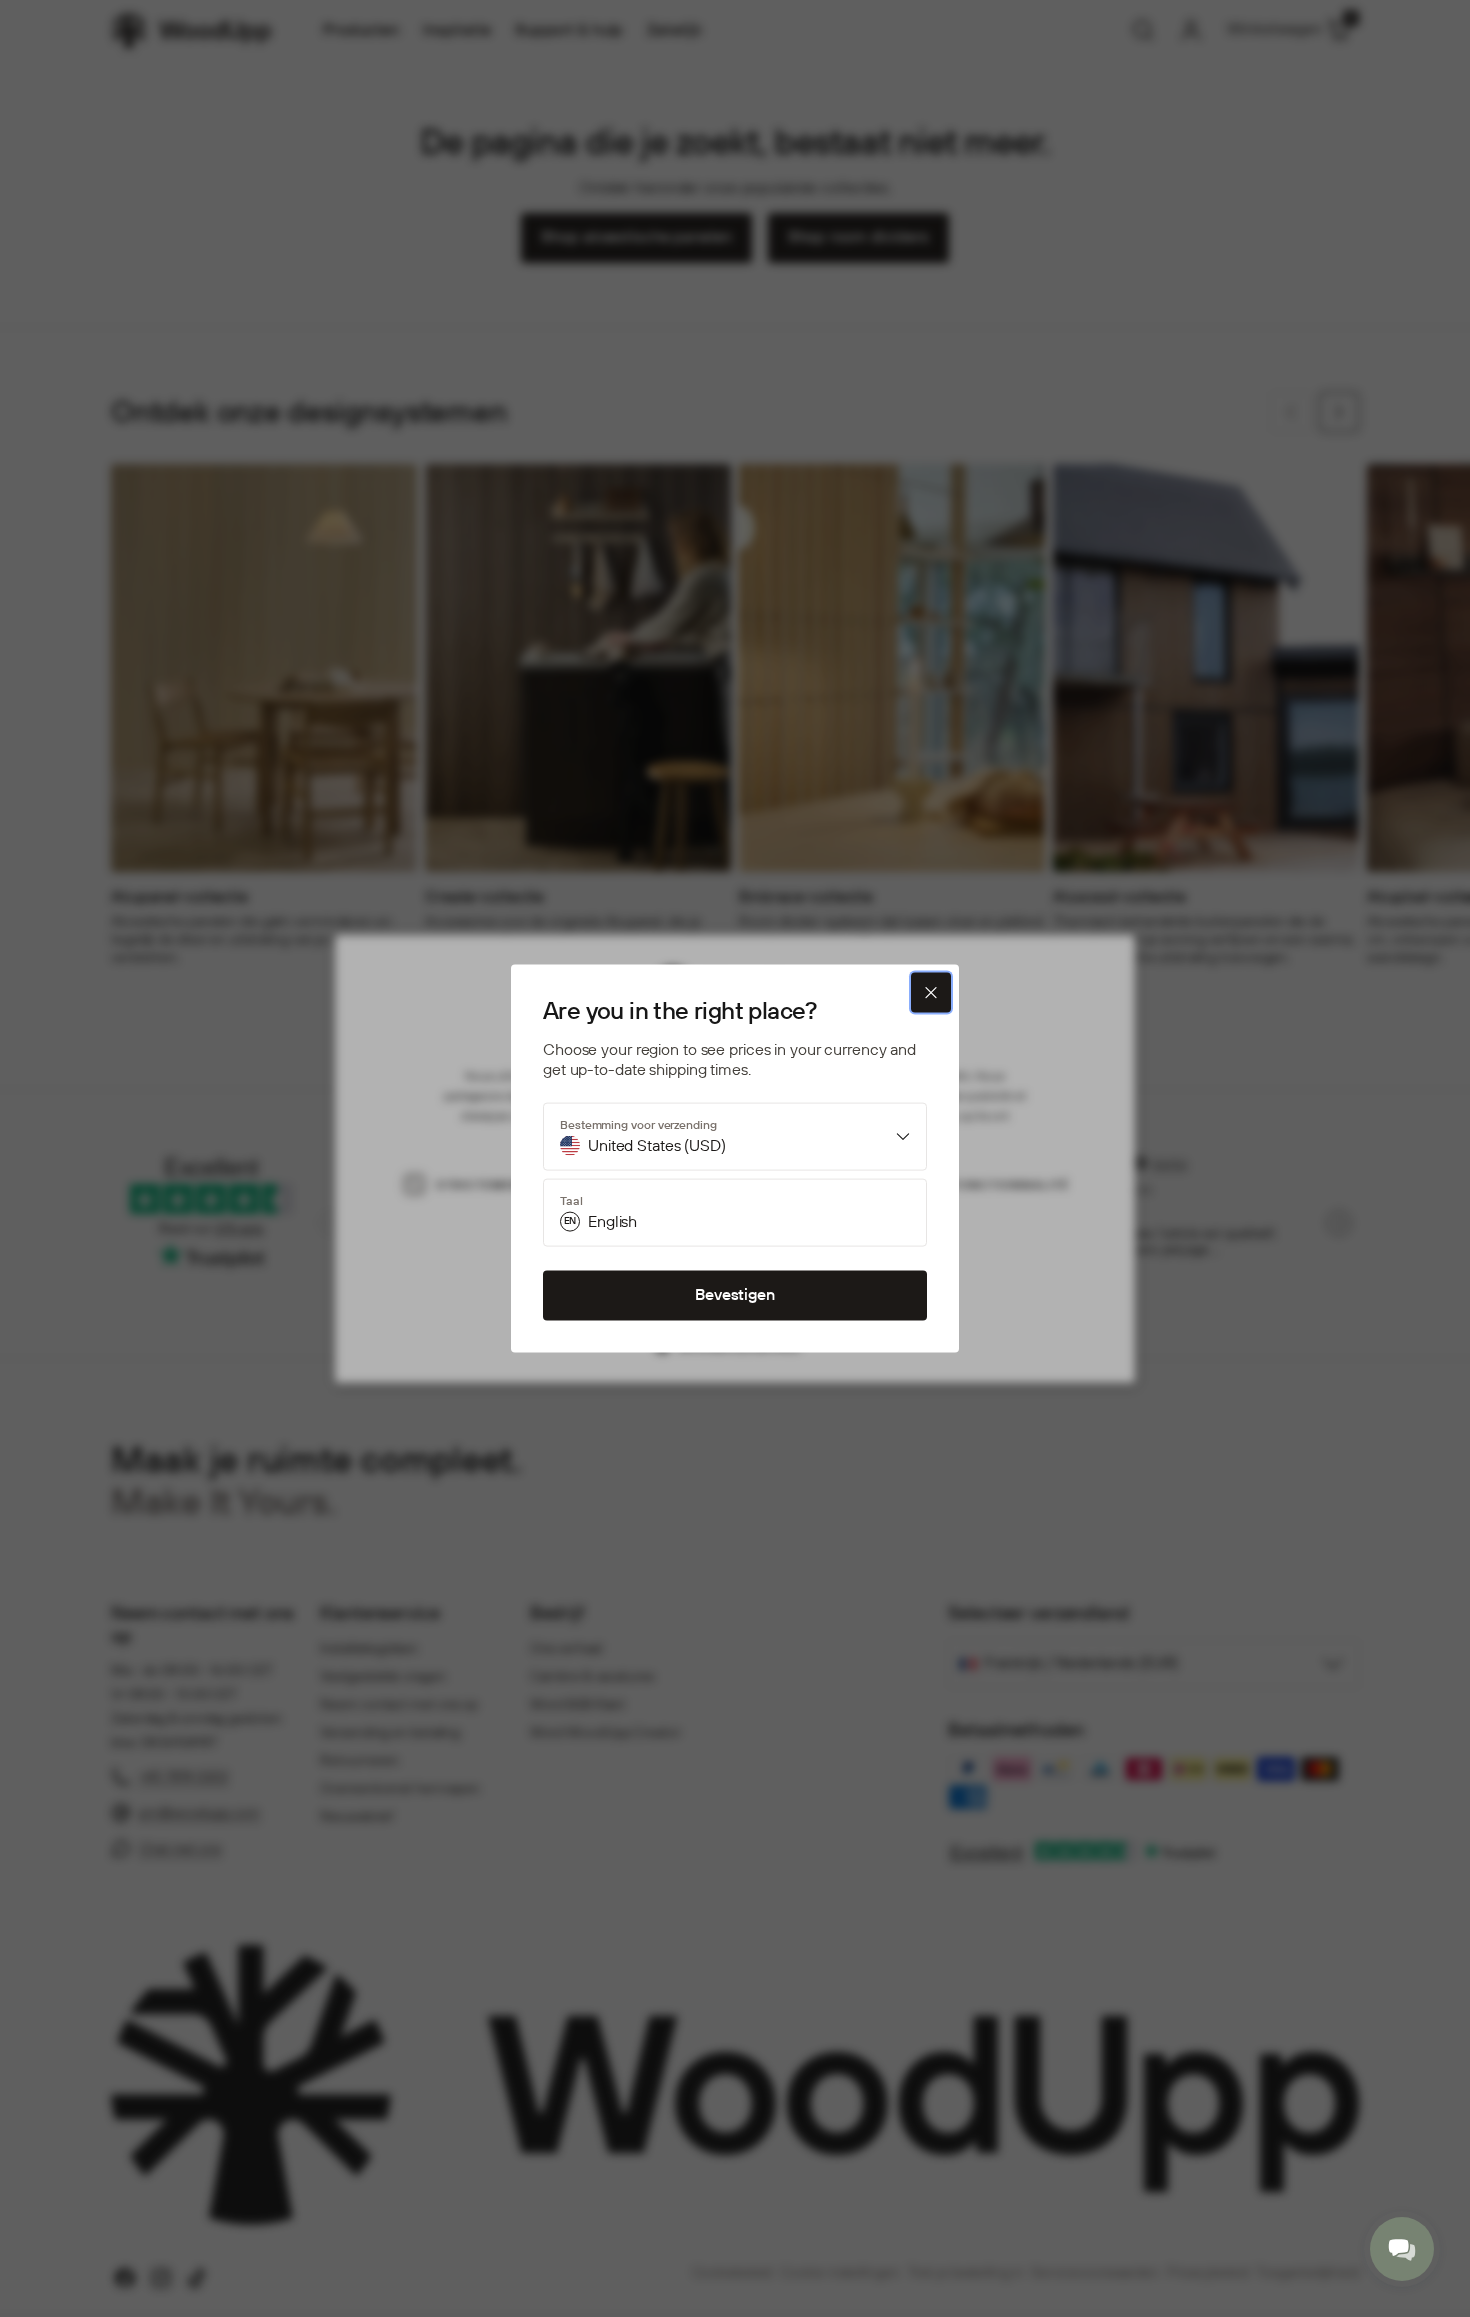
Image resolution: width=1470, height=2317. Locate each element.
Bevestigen (735, 1295)
